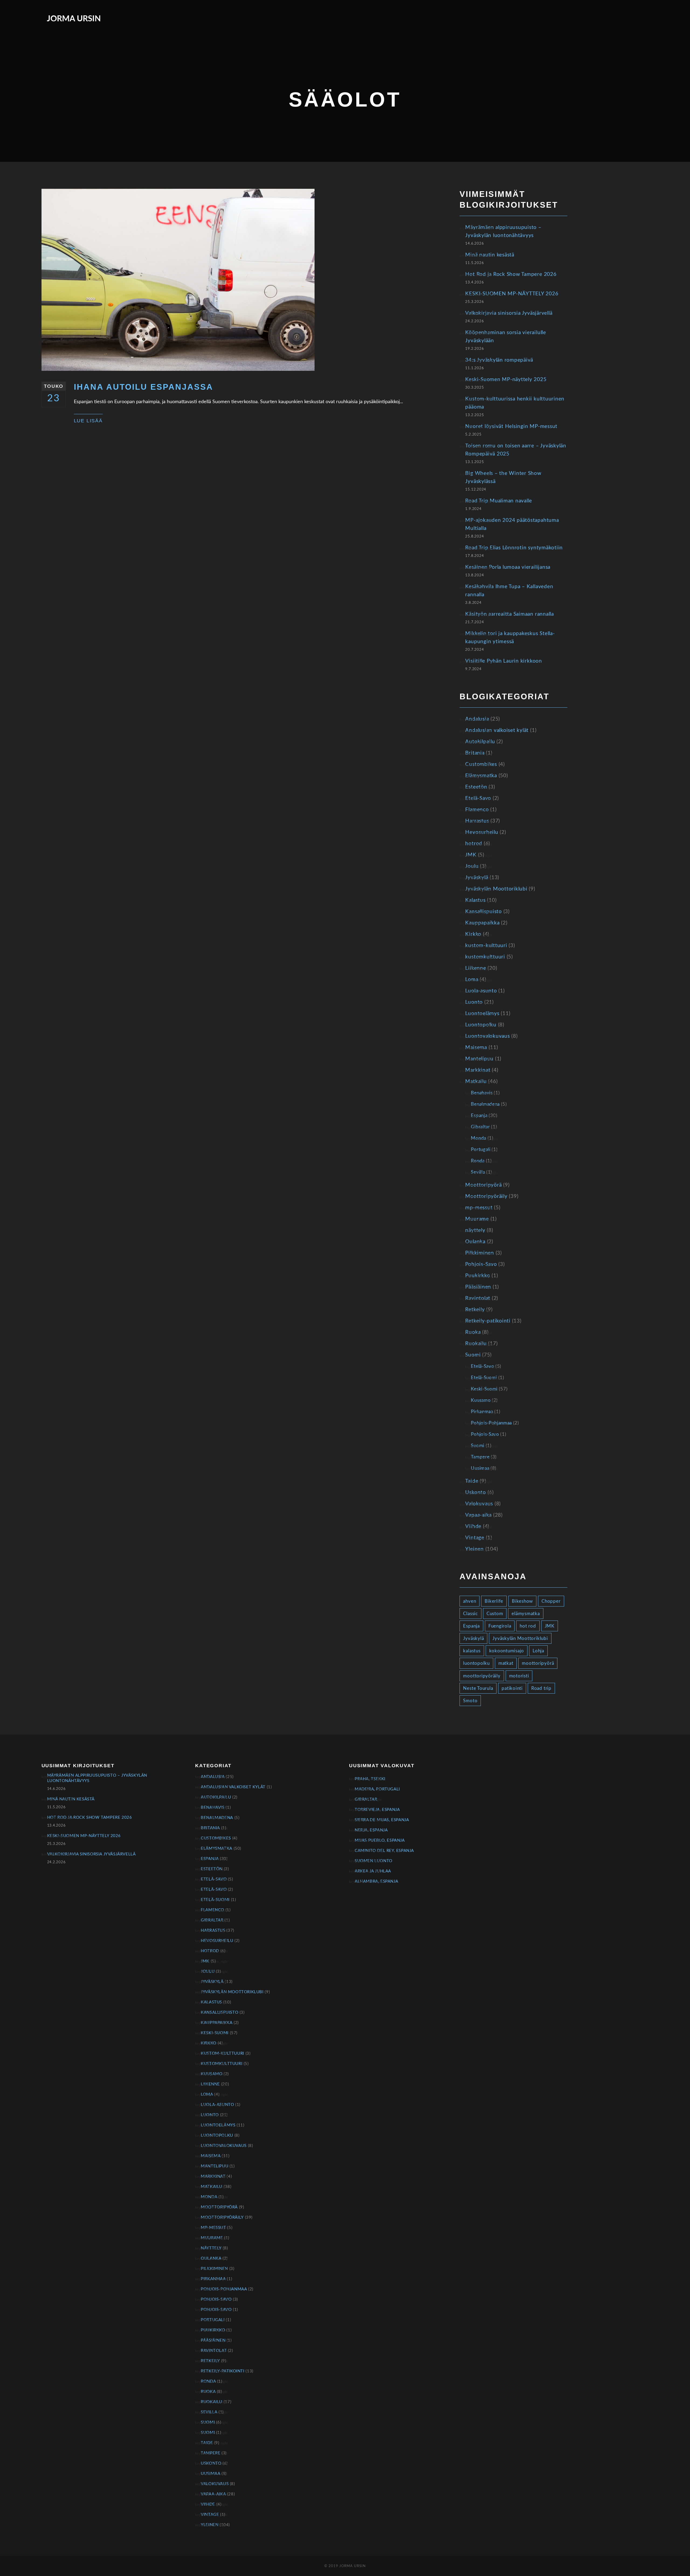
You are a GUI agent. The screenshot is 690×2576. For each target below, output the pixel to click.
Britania (475, 753)
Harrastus (477, 821)
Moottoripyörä (483, 1185)
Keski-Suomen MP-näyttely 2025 (506, 380)
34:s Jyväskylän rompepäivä (499, 360)
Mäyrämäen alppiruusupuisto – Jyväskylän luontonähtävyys (503, 232)
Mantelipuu (479, 1059)
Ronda (478, 1161)
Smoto (470, 1701)
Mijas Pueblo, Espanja (380, 1840)
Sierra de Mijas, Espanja (382, 1820)
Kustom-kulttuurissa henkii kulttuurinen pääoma (515, 403)
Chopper (551, 1601)
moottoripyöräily (482, 1676)
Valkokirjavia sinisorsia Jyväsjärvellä (509, 313)
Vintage (475, 1538)
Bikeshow (522, 1601)
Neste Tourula (478, 1688)
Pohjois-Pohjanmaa (491, 1423)
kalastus (472, 1651)
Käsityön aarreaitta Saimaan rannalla (509, 614)
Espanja (479, 1116)
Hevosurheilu (482, 832)
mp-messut (479, 1208)
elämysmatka (526, 1614)
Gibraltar (480, 1127)
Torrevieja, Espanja (377, 1810)
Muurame (477, 1219)
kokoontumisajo (507, 1651)
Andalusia (477, 719)
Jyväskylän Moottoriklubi (496, 889)
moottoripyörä (538, 1663)
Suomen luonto (374, 1861)
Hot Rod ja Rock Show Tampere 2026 (511, 274)
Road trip (541, 1688)
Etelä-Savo (478, 798)
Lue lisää (88, 421)
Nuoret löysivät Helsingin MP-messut (511, 427)
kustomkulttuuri (485, 957)
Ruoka (473, 1332)
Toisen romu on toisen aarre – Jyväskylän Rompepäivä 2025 (516, 450)
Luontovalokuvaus (487, 1036)
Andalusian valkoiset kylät (497, 730)
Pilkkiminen (479, 1253)
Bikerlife (494, 1601)
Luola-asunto (481, 991)
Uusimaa (480, 1468)
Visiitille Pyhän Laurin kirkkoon (503, 661)
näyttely (475, 1230)
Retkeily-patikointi (488, 1321)
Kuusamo (481, 1400)
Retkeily (475, 1310)
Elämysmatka (481, 776)
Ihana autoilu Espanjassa (144, 387)
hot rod (528, 1626)
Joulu (472, 866)
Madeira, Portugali (377, 1789)
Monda (478, 1138)
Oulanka (475, 1242)
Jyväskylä (477, 878)
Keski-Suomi (484, 1389)
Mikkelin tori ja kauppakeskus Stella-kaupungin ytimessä (510, 638)
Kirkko (473, 934)
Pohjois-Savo (481, 1264)
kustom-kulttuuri (486, 946)
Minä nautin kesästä (490, 255)
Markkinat (478, 1070)
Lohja (538, 1651)
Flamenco (477, 810)
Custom (495, 1614)
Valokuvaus (479, 1504)
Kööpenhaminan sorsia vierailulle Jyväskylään (506, 337)
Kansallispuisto (483, 912)
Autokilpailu (480, 742)
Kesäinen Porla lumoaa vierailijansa (508, 567)
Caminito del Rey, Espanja (384, 1851)
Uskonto (475, 1493)
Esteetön (476, 787)
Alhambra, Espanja (376, 1881)
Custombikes (481, 764)
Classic (470, 1614)
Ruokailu (476, 1344)
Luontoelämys (482, 1014)
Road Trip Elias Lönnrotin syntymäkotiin (514, 548)
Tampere (480, 1457)
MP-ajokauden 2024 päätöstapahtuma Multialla (512, 524)
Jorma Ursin (74, 19)
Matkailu (476, 1082)
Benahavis (482, 1093)
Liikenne (476, 968)
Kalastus (475, 900)
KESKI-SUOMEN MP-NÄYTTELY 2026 (512, 294)
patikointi (512, 1688)
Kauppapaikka (482, 923)
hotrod (474, 844)
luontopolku (476, 1663)
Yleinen (474, 1549)
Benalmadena (485, 1104)
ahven (470, 1601)
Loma (472, 980)
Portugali (481, 1150)
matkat (506, 1663)
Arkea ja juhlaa (373, 1871)
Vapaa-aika (478, 1515)
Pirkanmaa (482, 1412)
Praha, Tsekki (370, 1779)
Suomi (473, 1355)
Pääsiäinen (478, 1287)
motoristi (519, 1676)
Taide (472, 1481)
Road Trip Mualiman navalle (499, 501)
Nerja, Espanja (371, 1830)
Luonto (474, 1002)
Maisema (476, 1048)
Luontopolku (481, 1025)
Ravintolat (478, 1298)
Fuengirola (500, 1626)
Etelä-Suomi (484, 1378)
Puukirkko (478, 1276)
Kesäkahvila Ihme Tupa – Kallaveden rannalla (509, 591)
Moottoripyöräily (486, 1196)
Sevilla (478, 1172)
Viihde (473, 1527)
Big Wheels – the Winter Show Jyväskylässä (503, 477)
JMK (471, 855)
